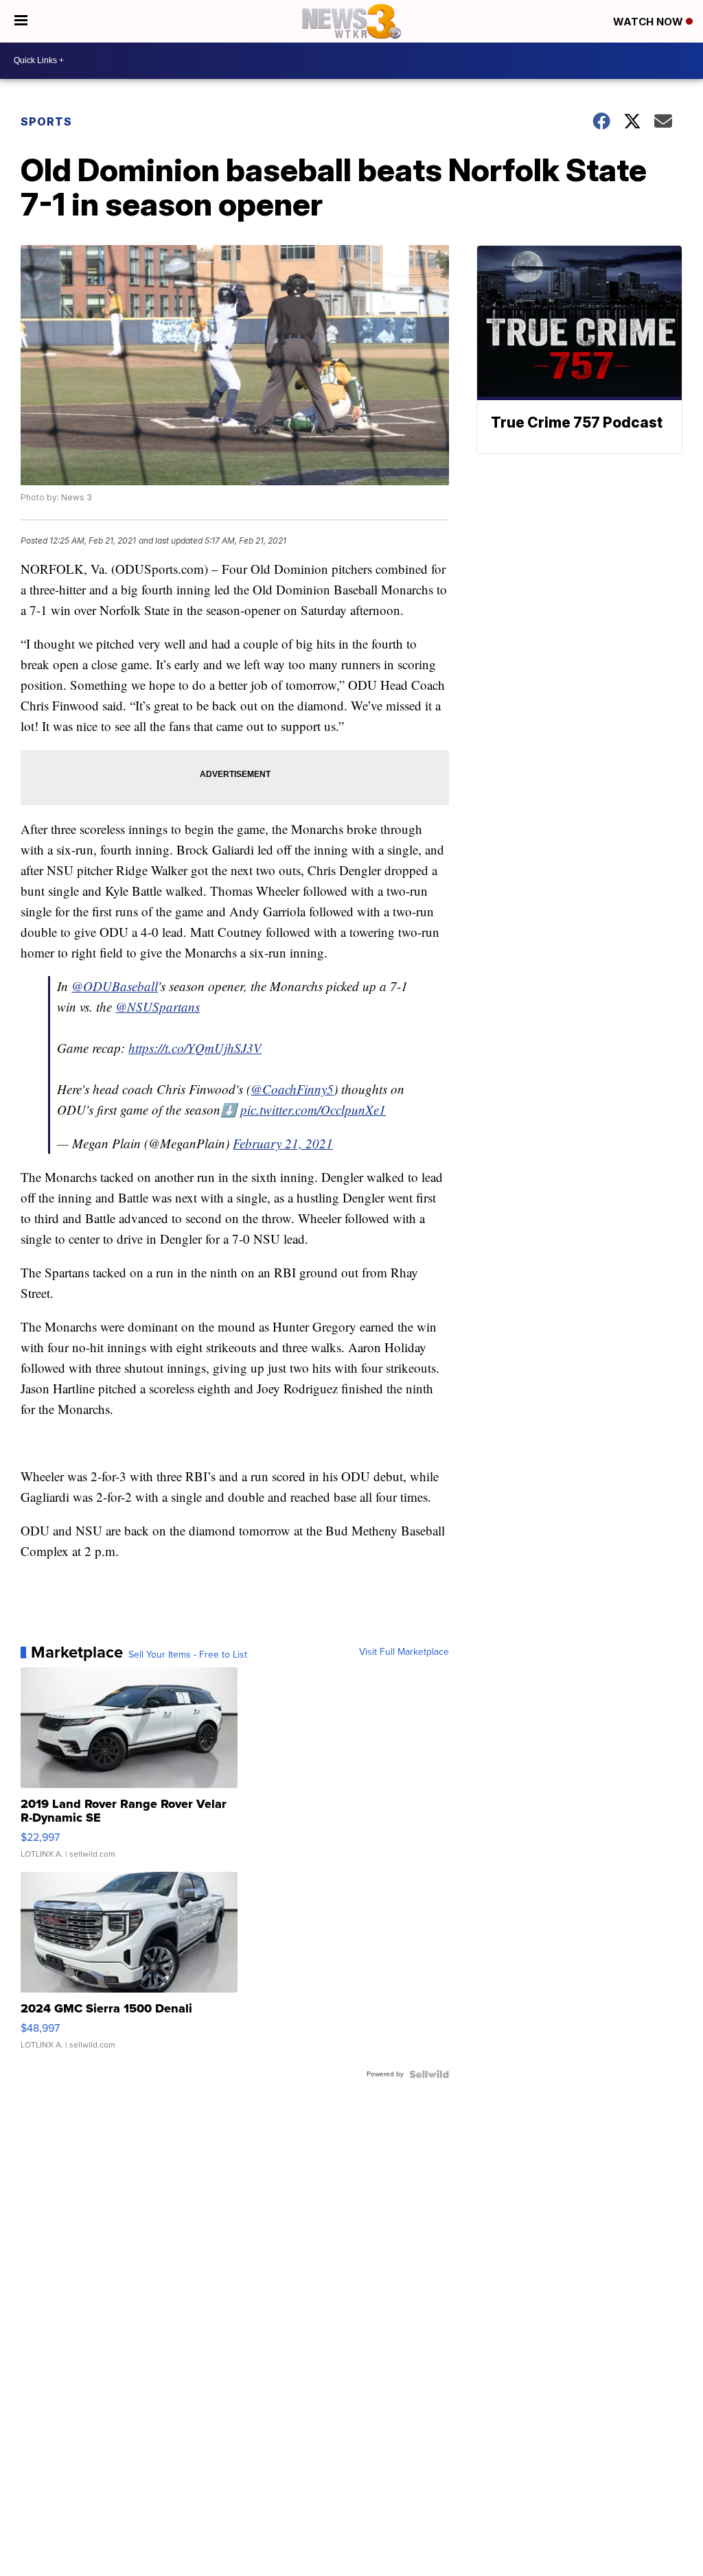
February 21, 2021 (283, 1143)
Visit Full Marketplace (404, 1652)
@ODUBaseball (115, 986)
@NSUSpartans (158, 1007)
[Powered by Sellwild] (429, 2074)
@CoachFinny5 (292, 1089)
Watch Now (649, 22)
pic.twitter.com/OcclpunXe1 (313, 1110)
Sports (46, 121)
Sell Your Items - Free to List (188, 1655)
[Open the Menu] (21, 21)
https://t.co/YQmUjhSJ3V (195, 1048)
